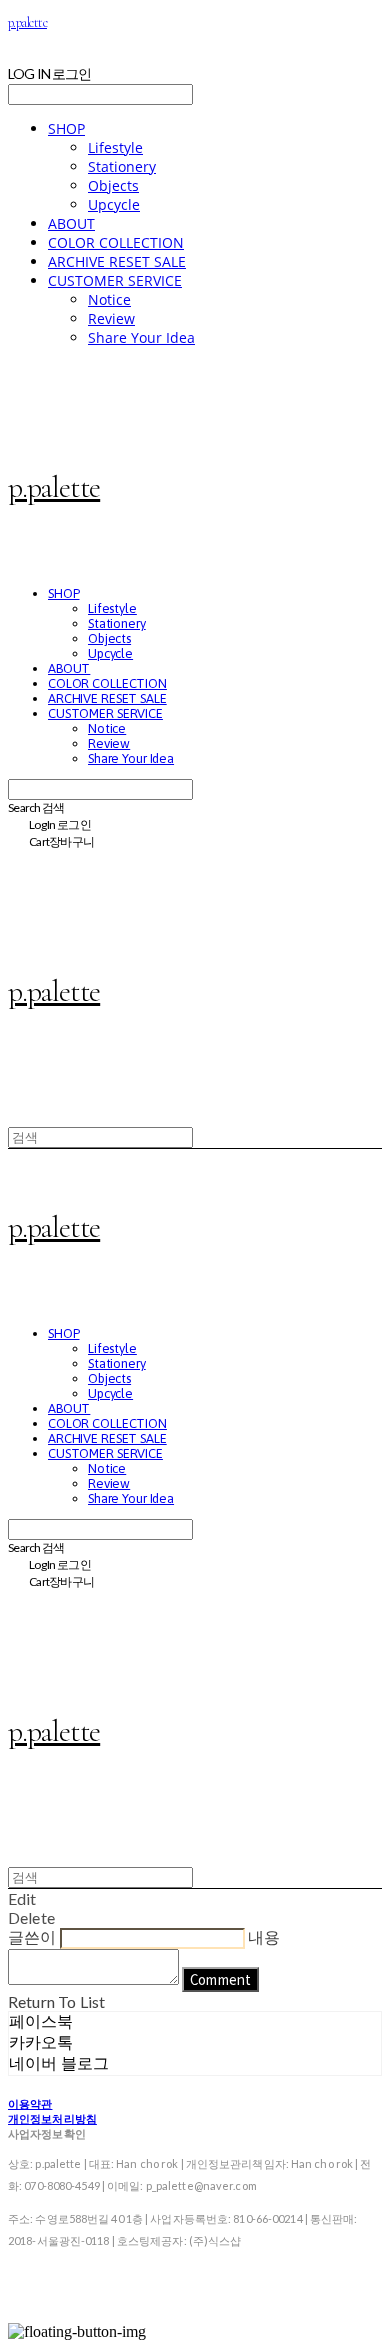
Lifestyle (115, 147)
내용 (264, 1936)
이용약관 (30, 2103)
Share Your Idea (141, 337)
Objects (113, 185)
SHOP (66, 128)
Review (111, 318)
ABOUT (71, 223)
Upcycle (114, 204)
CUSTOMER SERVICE (115, 280)
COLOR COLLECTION (116, 242)
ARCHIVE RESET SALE (117, 261)
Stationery (122, 166)
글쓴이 (32, 1936)
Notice (109, 299)
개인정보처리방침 (52, 2118)
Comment (220, 1979)
